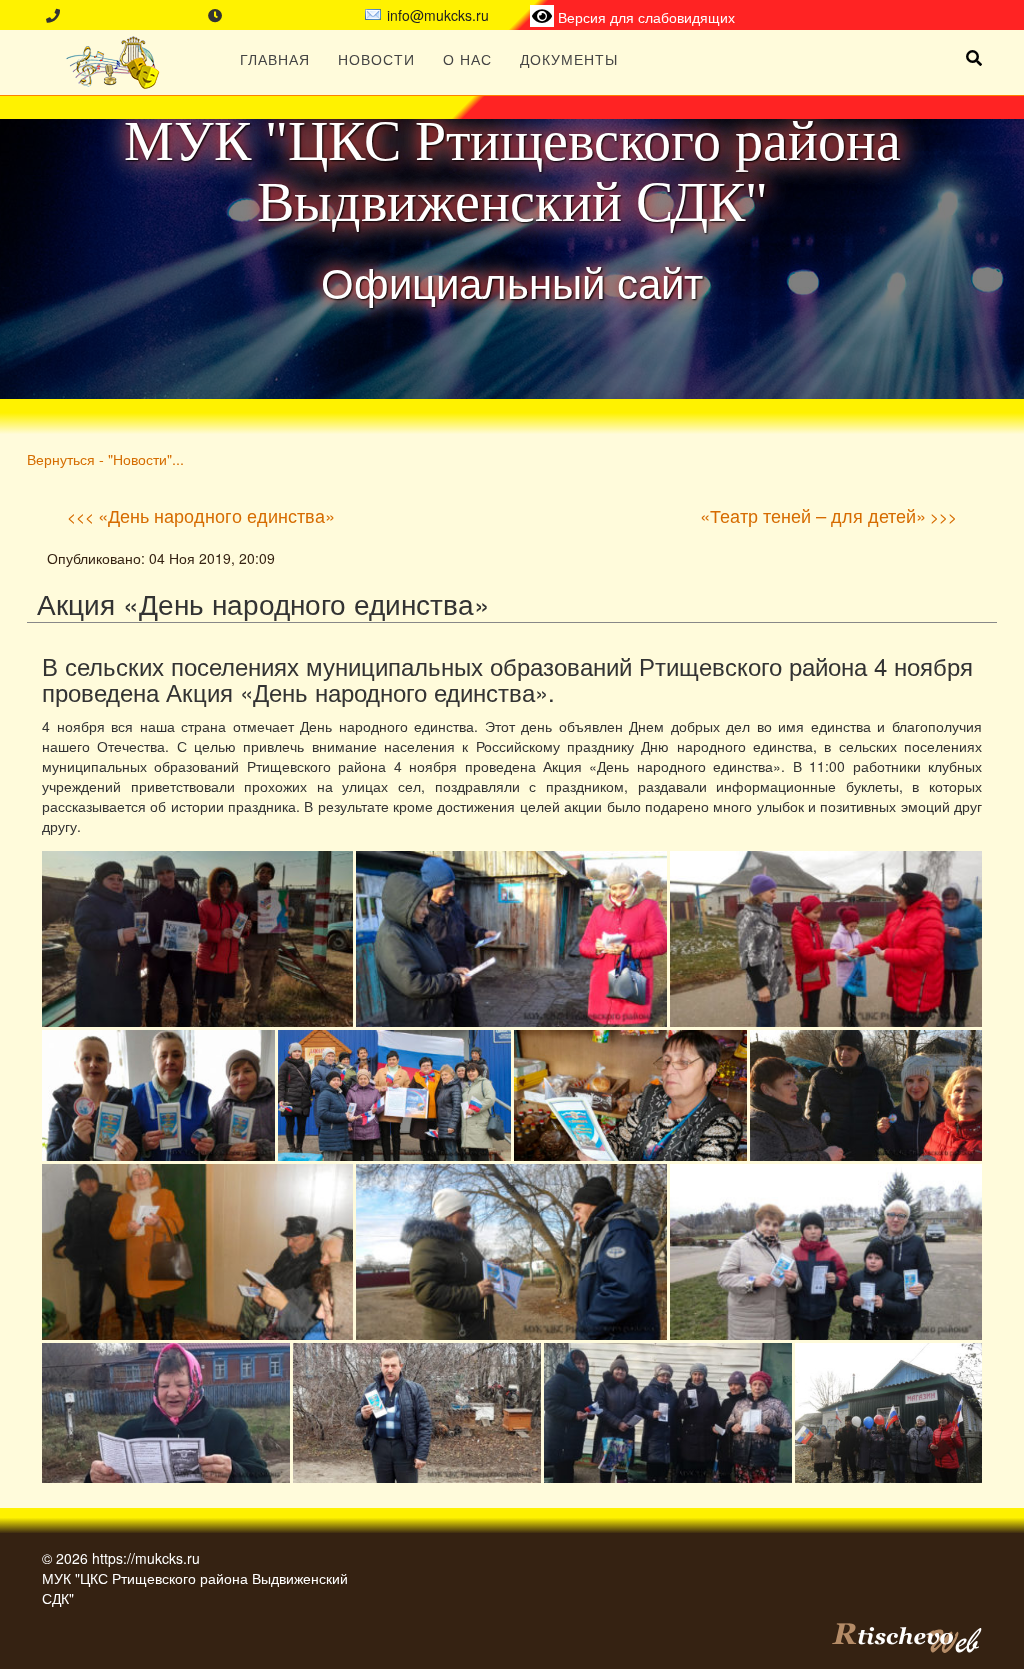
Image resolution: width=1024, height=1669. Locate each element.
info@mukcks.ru (438, 15)
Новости (376, 59)
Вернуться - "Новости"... (105, 458)
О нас (467, 59)
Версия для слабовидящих (644, 17)
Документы (569, 59)
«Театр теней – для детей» (813, 515)
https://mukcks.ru (146, 1558)
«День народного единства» (216, 515)
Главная (275, 59)
